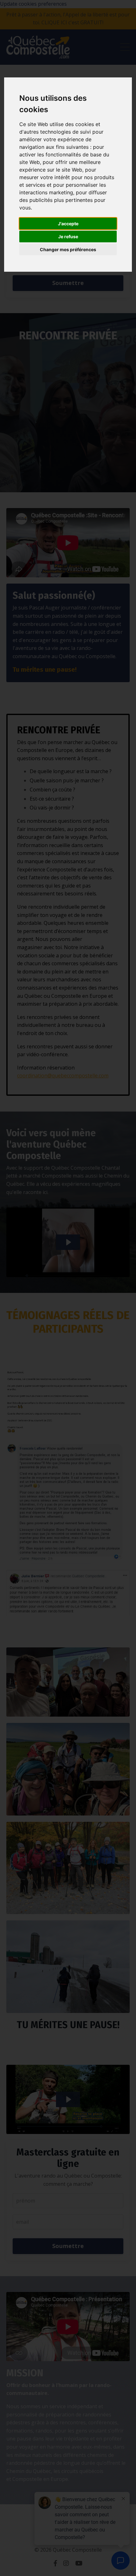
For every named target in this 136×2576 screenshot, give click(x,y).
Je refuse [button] (68, 236)
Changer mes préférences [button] (68, 249)
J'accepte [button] (68, 224)
